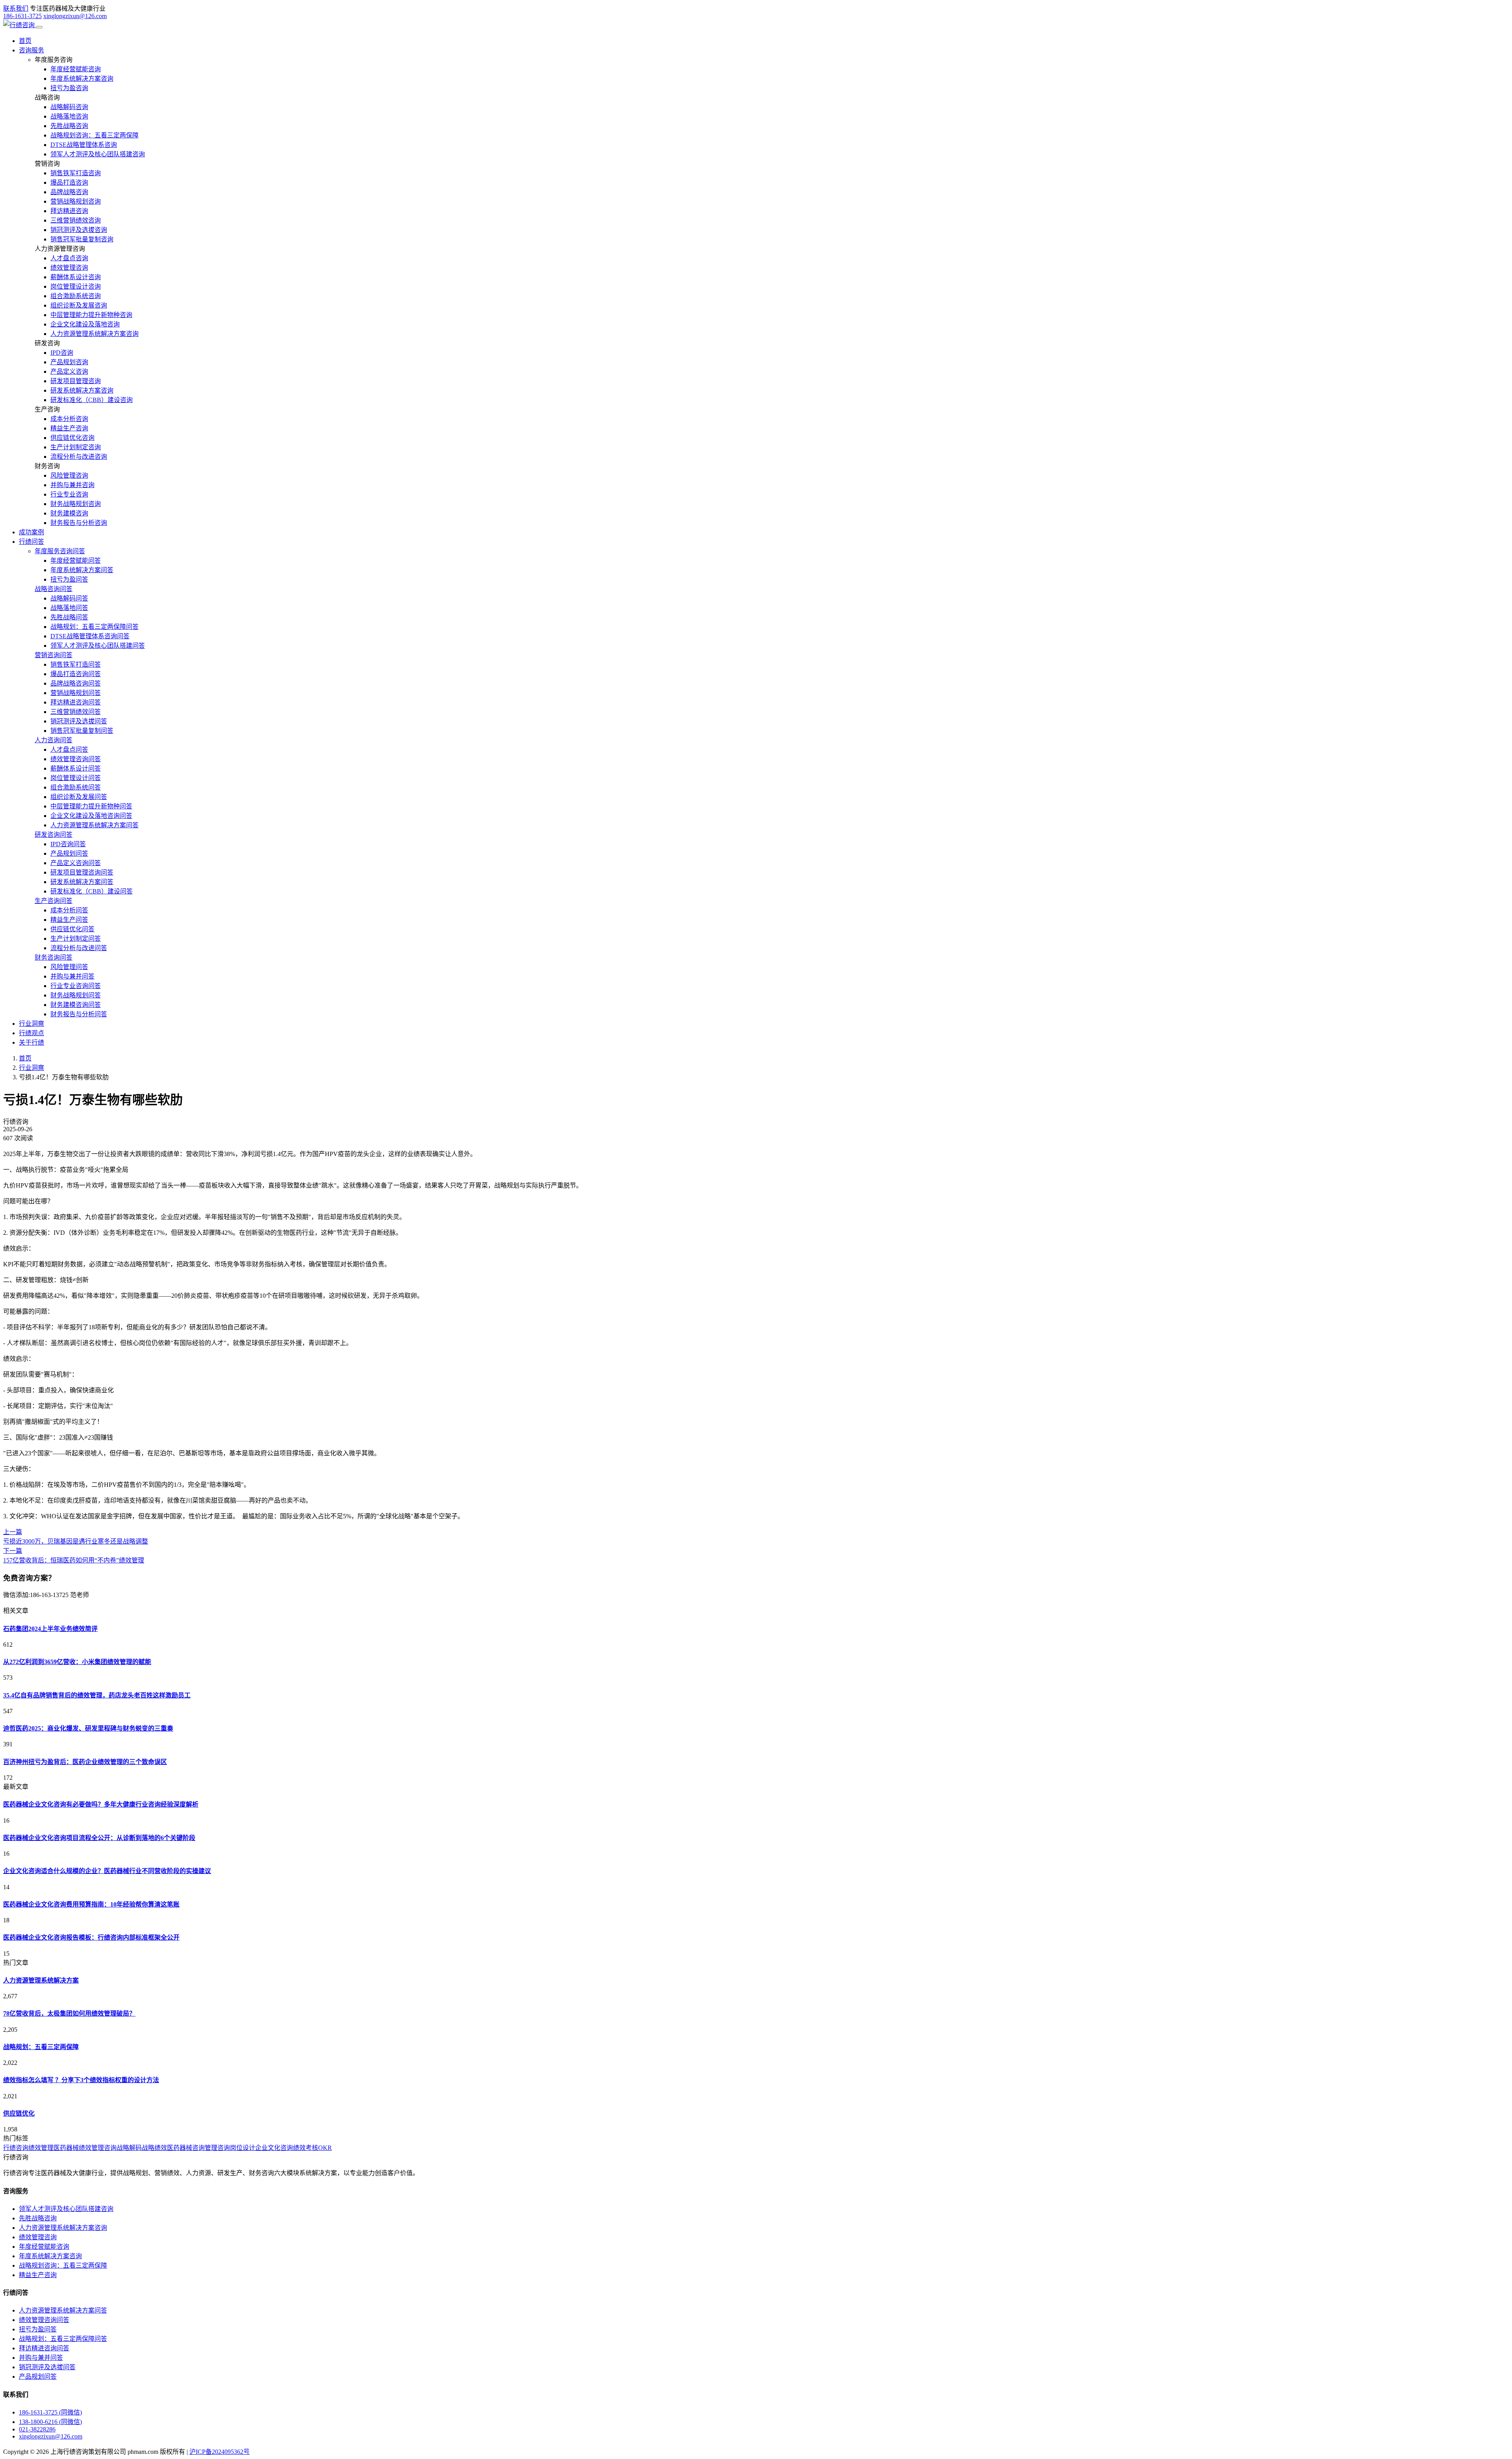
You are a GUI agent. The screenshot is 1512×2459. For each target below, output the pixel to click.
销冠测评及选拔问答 (79, 721)
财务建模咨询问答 (76, 1005)
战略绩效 (154, 2148)
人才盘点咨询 (69, 258)
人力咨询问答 (54, 740)
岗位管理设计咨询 (76, 286)
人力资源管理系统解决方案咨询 (94, 334)
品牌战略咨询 (69, 192)
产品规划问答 (69, 853)
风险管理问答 (69, 967)
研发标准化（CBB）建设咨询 (92, 400)
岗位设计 (243, 2148)
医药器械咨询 (186, 2148)
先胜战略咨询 (69, 126)
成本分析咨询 (69, 419)
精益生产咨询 (69, 428)
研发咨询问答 (54, 835)
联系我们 (16, 8)
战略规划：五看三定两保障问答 (94, 627)
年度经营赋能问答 (76, 561)
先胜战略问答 (69, 617)
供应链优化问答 (72, 929)
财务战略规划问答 (76, 995)
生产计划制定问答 (76, 939)
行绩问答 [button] (31, 542)
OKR (325, 2148)
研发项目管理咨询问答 (82, 872)
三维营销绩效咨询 (76, 220)
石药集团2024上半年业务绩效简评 (50, 1629)
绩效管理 (41, 2148)
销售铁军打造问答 (76, 664)
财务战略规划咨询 (76, 504)
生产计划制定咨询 (76, 447)
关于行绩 (31, 1042)
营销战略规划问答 (76, 693)
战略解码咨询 (69, 107)
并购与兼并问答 (72, 976)
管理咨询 (217, 2148)
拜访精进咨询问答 (76, 702)
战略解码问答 (69, 598)
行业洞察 (31, 1024)
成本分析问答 (69, 910)
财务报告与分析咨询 (79, 523)
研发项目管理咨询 (76, 381)
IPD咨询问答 (68, 844)
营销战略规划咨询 (76, 201)
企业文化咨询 (274, 2148)
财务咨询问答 (54, 957)
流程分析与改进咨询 (79, 457)
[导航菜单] (39, 27)
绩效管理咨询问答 (76, 759)
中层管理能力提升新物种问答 (91, 806)
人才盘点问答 (69, 750)
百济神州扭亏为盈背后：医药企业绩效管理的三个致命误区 (85, 1762)
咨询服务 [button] (31, 50)
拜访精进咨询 (69, 211)
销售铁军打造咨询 (76, 173)
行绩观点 (31, 1033)
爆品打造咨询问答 (76, 674)
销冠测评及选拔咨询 (79, 230)
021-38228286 (37, 2429)
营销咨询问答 (54, 655)
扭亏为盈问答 (69, 579)
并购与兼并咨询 (72, 485)
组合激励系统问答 (76, 787)
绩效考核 (306, 2148)
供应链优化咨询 (72, 438)
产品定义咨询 (69, 372)
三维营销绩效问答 (76, 712)
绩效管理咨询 (69, 268)
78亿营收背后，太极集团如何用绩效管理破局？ (69, 2013)
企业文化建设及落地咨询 (85, 324)
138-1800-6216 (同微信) (50, 2422)
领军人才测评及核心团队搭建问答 (98, 646)
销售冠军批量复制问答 (82, 731)
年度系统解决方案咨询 (82, 79)
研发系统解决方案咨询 (82, 390)
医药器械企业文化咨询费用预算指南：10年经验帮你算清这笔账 (91, 1904)
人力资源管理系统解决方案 (41, 1980)
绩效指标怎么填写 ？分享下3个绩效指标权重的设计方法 (81, 2080)
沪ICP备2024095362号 (220, 2452)
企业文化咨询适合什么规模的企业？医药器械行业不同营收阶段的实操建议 (107, 1871)
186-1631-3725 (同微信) (50, 2412)
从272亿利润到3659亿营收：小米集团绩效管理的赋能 (77, 1662)
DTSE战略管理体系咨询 (84, 145)
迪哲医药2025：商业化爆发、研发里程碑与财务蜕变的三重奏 (88, 1728)
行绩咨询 (16, 2148)
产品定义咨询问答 (76, 863)
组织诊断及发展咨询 (79, 305)
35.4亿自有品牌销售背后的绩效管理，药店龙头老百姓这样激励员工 (97, 1695)
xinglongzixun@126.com (75, 16)
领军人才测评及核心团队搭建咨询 (98, 154)
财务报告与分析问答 (79, 1014)
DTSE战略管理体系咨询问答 (90, 636)
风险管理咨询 (69, 475)
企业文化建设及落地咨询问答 (91, 816)
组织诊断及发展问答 (79, 797)
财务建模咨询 (69, 513)
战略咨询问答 (54, 589)
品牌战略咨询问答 (76, 683)
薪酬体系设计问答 (76, 768)
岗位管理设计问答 (76, 778)
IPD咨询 (62, 353)
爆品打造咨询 (69, 183)
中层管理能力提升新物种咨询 (91, 315)
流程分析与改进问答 (79, 948)
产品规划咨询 (69, 362)
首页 (25, 41)
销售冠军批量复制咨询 (82, 239)
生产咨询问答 (54, 901)
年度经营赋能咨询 (76, 69)
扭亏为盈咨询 (69, 88)
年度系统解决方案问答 (82, 570)
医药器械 (66, 2148)
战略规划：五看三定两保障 (41, 2047)
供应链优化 (19, 2113)
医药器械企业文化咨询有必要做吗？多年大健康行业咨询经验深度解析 (101, 1804)
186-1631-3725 (22, 16)
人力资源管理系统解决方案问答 (94, 825)
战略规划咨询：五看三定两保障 (94, 135)
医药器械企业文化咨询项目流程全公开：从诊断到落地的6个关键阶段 (99, 1838)
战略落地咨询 (69, 116)
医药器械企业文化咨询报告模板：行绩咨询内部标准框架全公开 (91, 1937)
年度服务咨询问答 (60, 551)
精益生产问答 (69, 920)
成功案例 (31, 532)
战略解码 (129, 2148)
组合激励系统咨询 (76, 296)
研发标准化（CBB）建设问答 (92, 891)
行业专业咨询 (69, 494)
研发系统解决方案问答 (82, 882)
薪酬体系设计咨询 (76, 277)
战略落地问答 (69, 608)
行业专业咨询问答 (76, 986)
